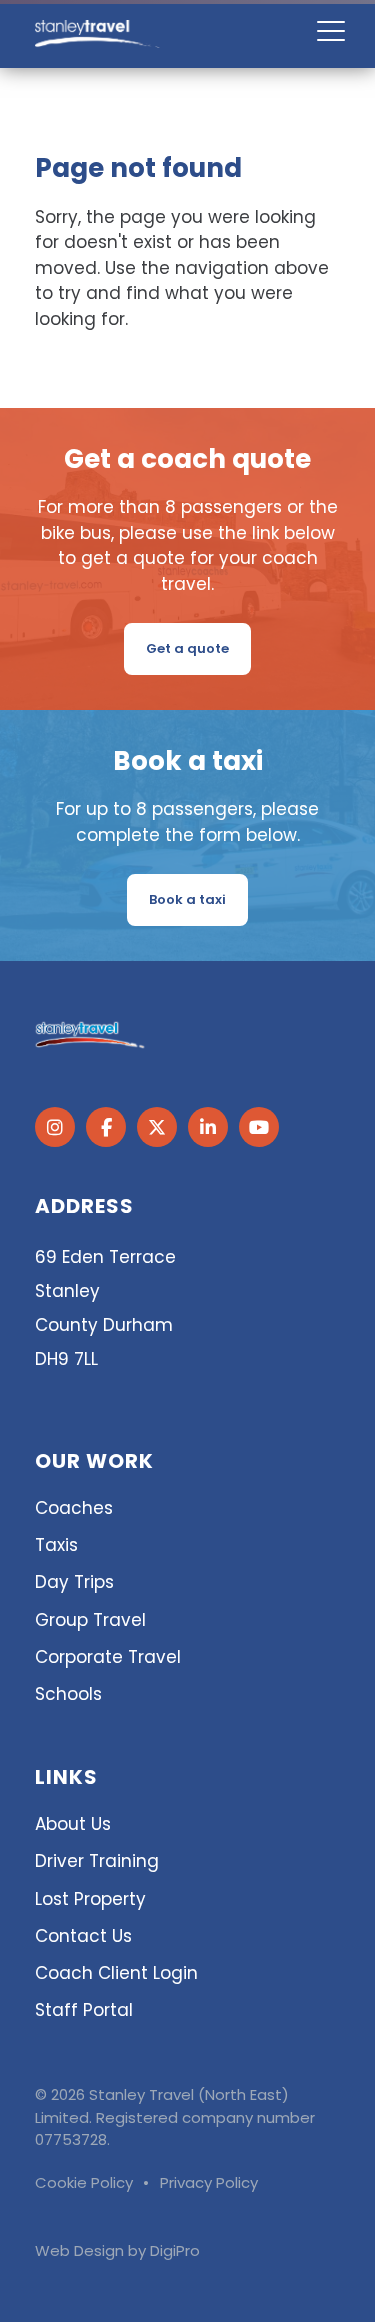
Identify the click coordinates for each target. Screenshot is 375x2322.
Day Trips (74, 1582)
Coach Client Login (116, 1973)
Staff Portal (84, 2010)
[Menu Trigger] (331, 30)
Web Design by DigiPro (117, 2250)
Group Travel (90, 1620)
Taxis (56, 1545)
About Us (73, 1824)
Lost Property (90, 1899)
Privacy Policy (209, 2182)
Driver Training (97, 1861)
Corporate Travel (108, 1657)
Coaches (74, 1508)
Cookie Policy (84, 2182)
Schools (68, 1694)
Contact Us (83, 1936)
